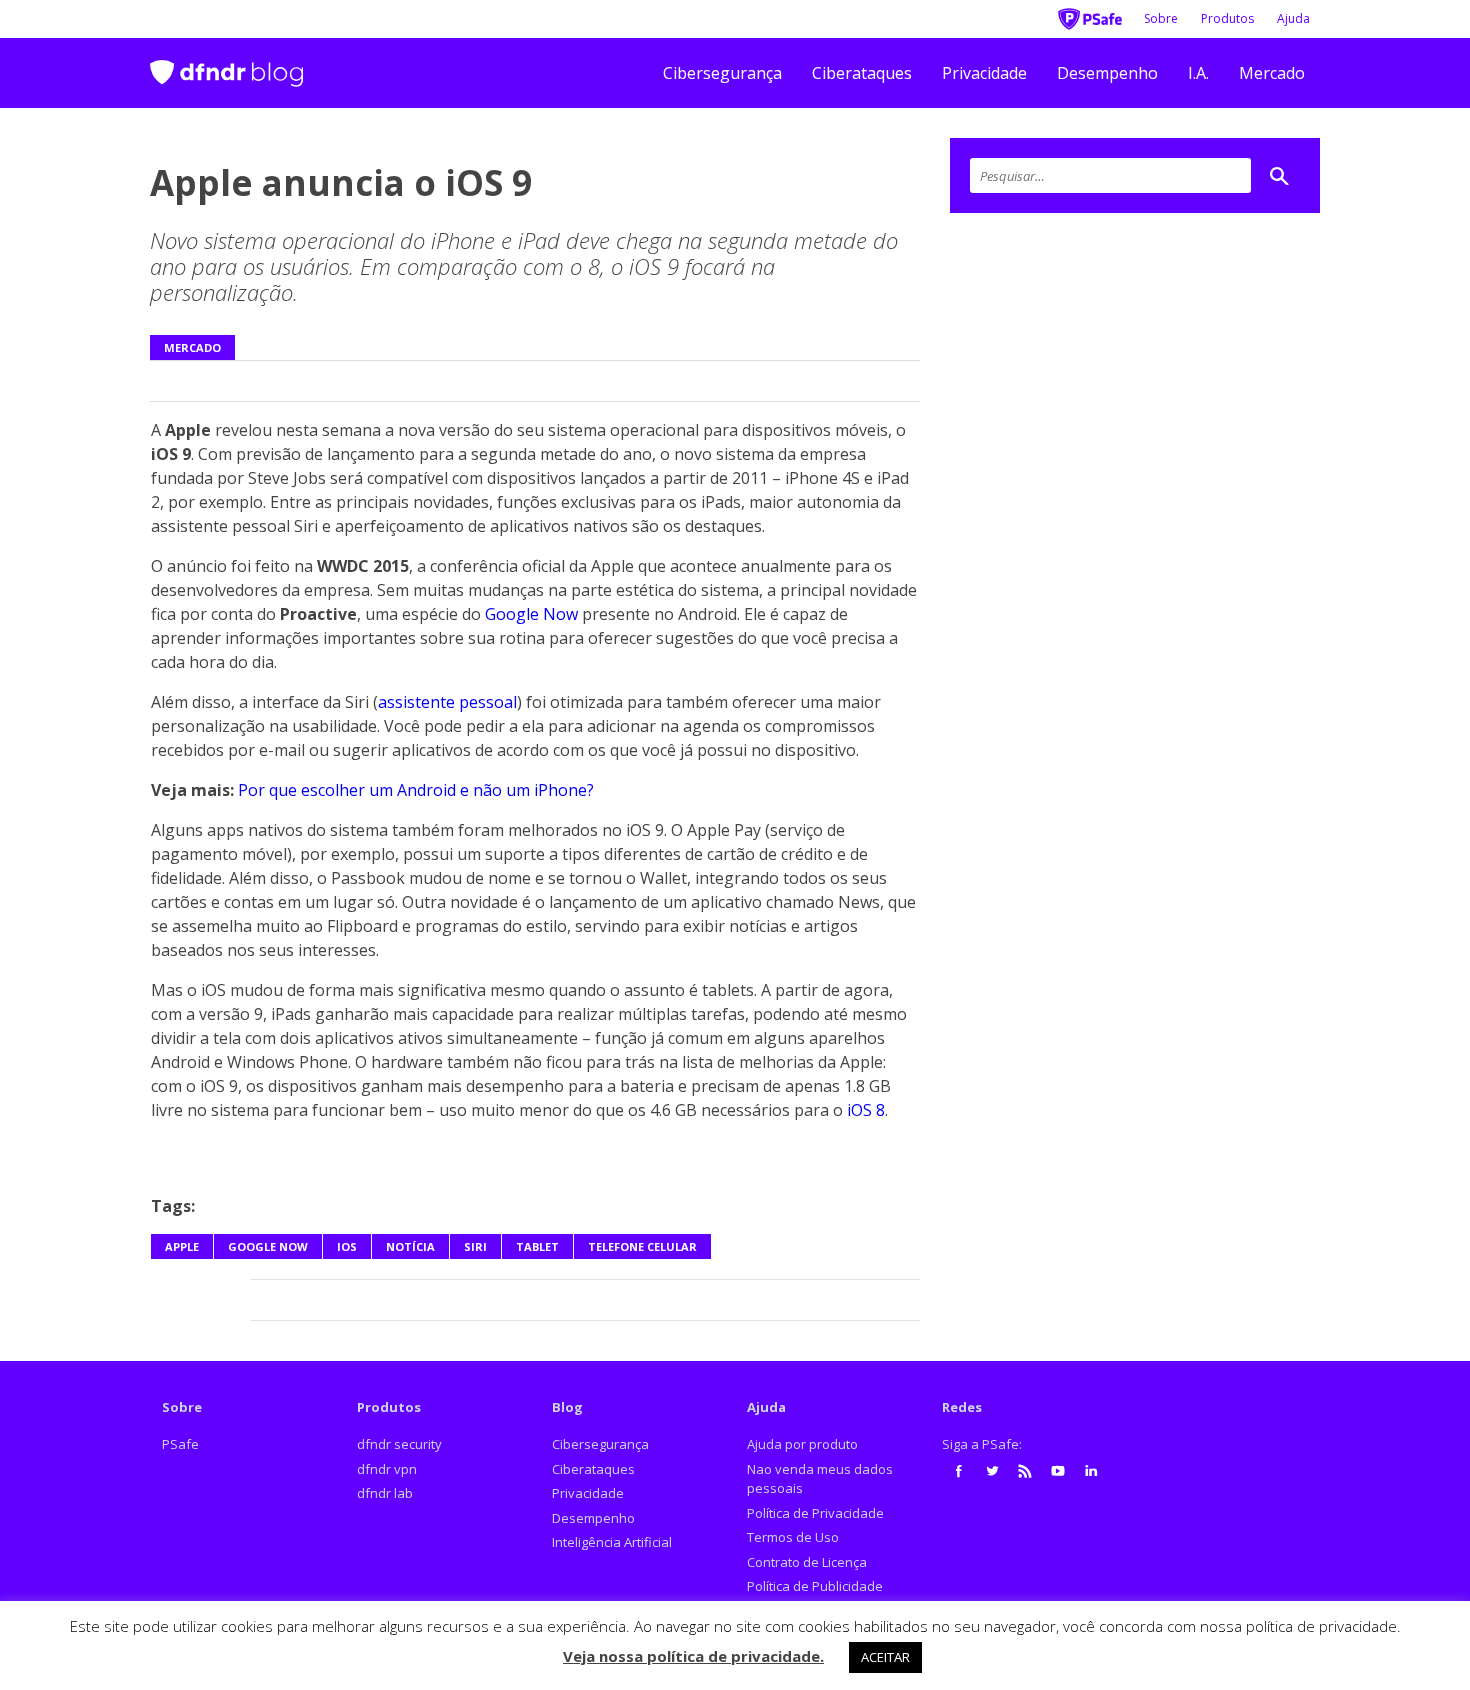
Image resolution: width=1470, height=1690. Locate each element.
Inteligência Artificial (612, 1542)
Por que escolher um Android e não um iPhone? (416, 790)
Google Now (531, 614)
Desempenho (1107, 73)
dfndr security (399, 1444)
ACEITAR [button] (885, 1657)
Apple (182, 1246)
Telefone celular (642, 1246)
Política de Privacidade (815, 1513)
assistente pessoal (447, 702)
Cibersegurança (722, 73)
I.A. (1198, 73)
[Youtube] (1058, 1471)
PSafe (180, 1444)
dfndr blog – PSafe (226, 64)
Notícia (410, 1246)
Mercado (1272, 73)
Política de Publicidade (815, 1586)
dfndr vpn (387, 1469)
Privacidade (984, 73)
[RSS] (1025, 1471)
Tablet (537, 1246)
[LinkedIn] (1091, 1471)
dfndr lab (385, 1493)
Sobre (1161, 18)
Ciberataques (862, 73)
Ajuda (1293, 18)
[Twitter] (992, 1471)
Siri (475, 1246)
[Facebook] (959, 1471)
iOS (347, 1246)
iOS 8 (866, 1110)
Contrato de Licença (807, 1562)
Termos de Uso (793, 1537)
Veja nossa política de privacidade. (693, 1656)
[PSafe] (1090, 17)
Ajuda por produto (802, 1444)
